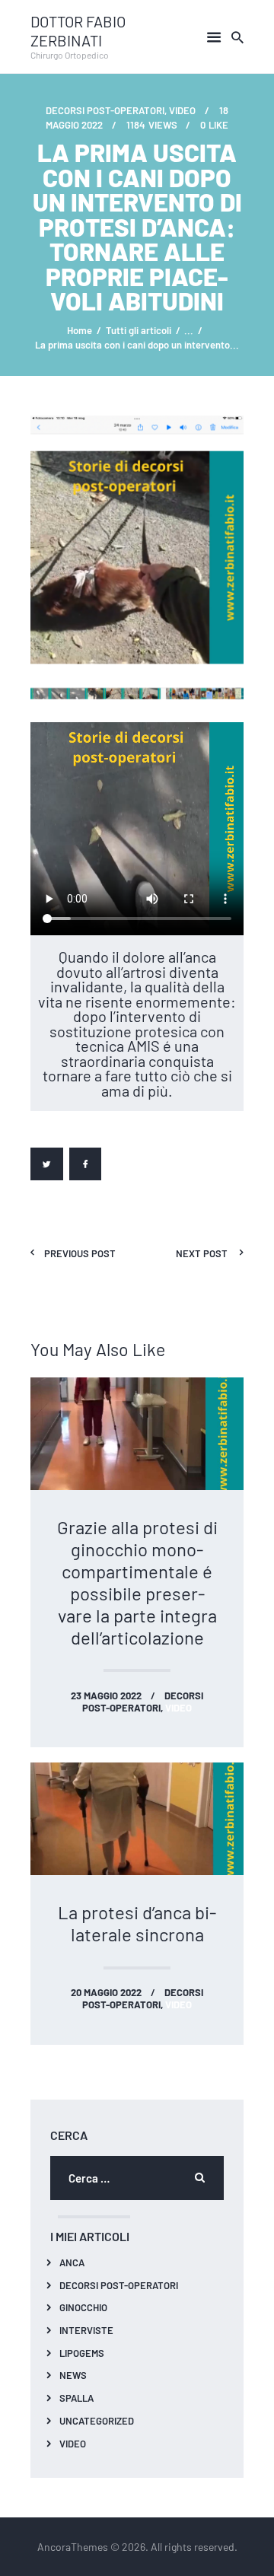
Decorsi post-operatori (105, 110)
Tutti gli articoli (139, 330)
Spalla (76, 2398)
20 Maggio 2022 (106, 1992)
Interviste (86, 2330)
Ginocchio (83, 2307)
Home (80, 330)
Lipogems (82, 2353)
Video (73, 2443)
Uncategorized (97, 2420)
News (73, 2375)
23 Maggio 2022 (106, 1695)
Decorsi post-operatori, (143, 1701)
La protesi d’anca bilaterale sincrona (137, 1923)
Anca (72, 2262)
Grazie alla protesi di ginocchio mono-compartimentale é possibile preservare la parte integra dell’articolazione (137, 1582)
